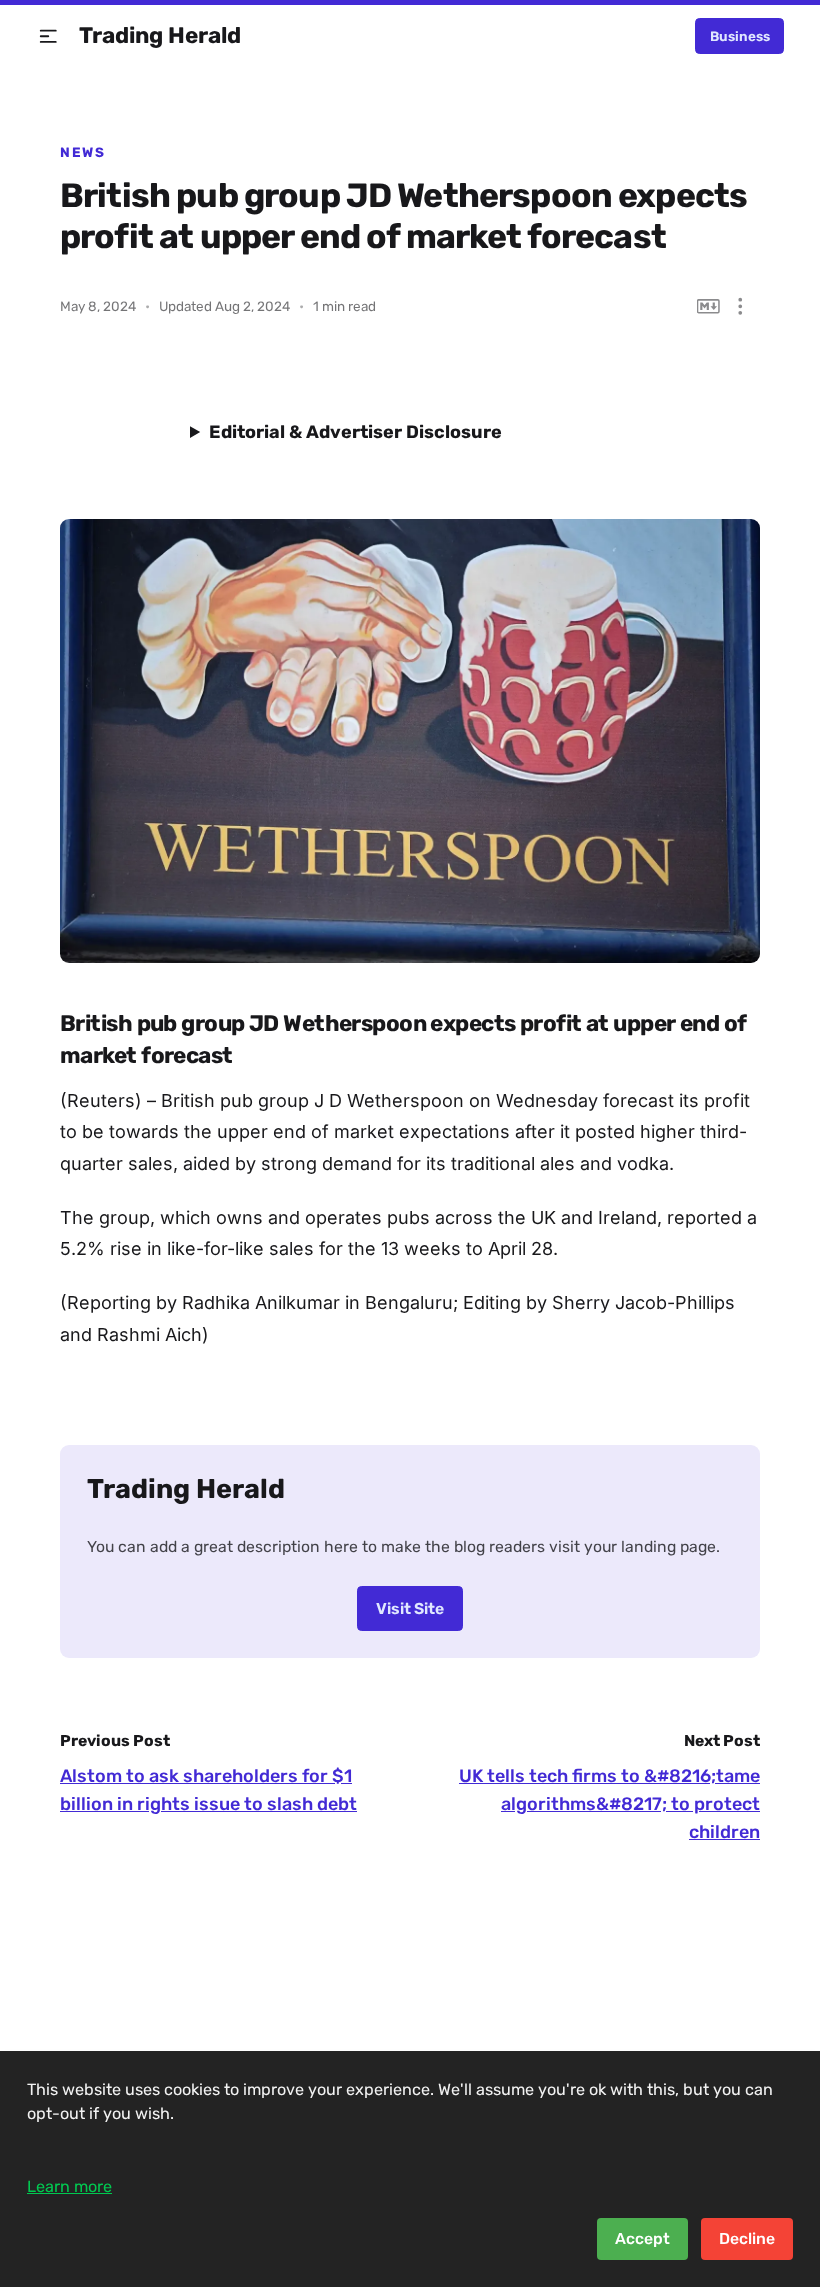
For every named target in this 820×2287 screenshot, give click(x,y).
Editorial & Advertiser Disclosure (355, 432)
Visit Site (410, 1608)
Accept (642, 2238)
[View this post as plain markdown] (708, 306)
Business (740, 36)
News (82, 152)
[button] (48, 36)
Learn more (69, 2186)
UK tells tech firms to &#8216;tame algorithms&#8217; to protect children (609, 1804)
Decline (747, 2238)
